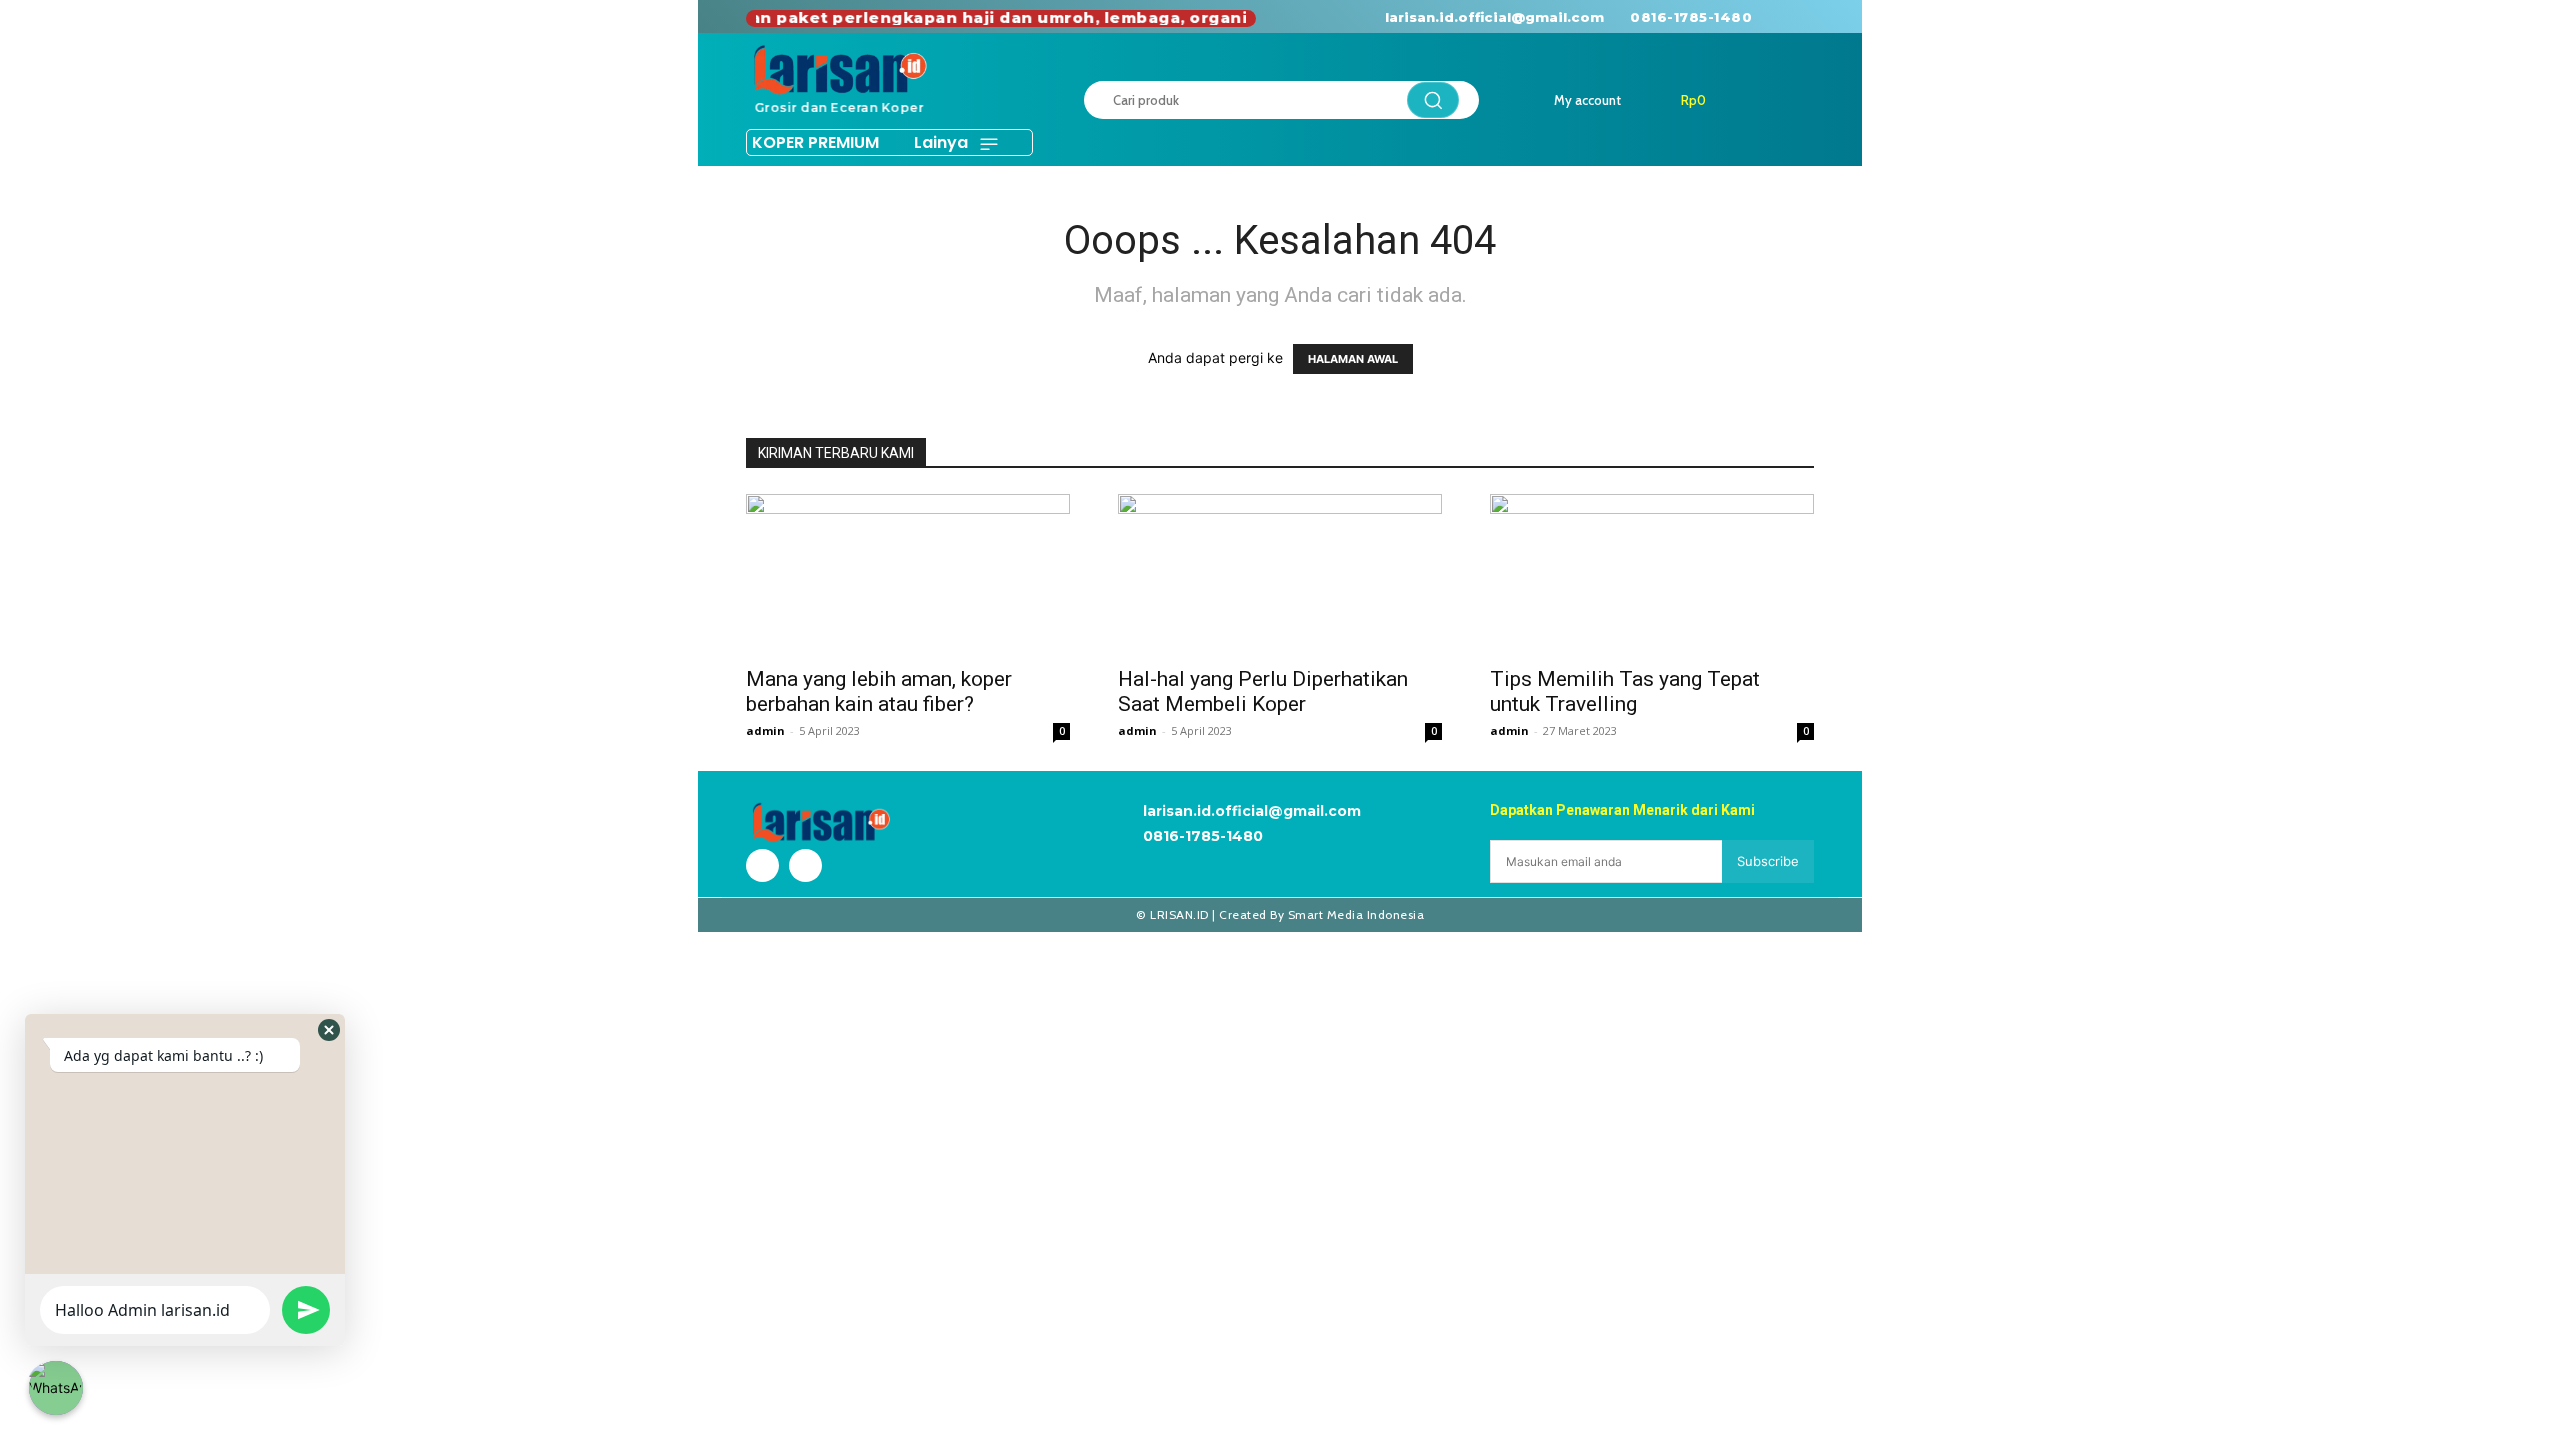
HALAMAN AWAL (1353, 359)
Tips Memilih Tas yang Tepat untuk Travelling (1625, 691)
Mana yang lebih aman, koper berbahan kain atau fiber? (879, 691)
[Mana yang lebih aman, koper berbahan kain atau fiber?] (908, 574)
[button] (329, 1030)
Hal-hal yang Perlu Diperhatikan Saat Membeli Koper (1263, 691)
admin (765, 730)
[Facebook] (1783, 16)
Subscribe (1768, 861)
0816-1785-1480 (1691, 17)
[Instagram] (1817, 16)
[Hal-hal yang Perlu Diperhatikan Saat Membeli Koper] (1280, 574)
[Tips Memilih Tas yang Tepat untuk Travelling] (1652, 574)
